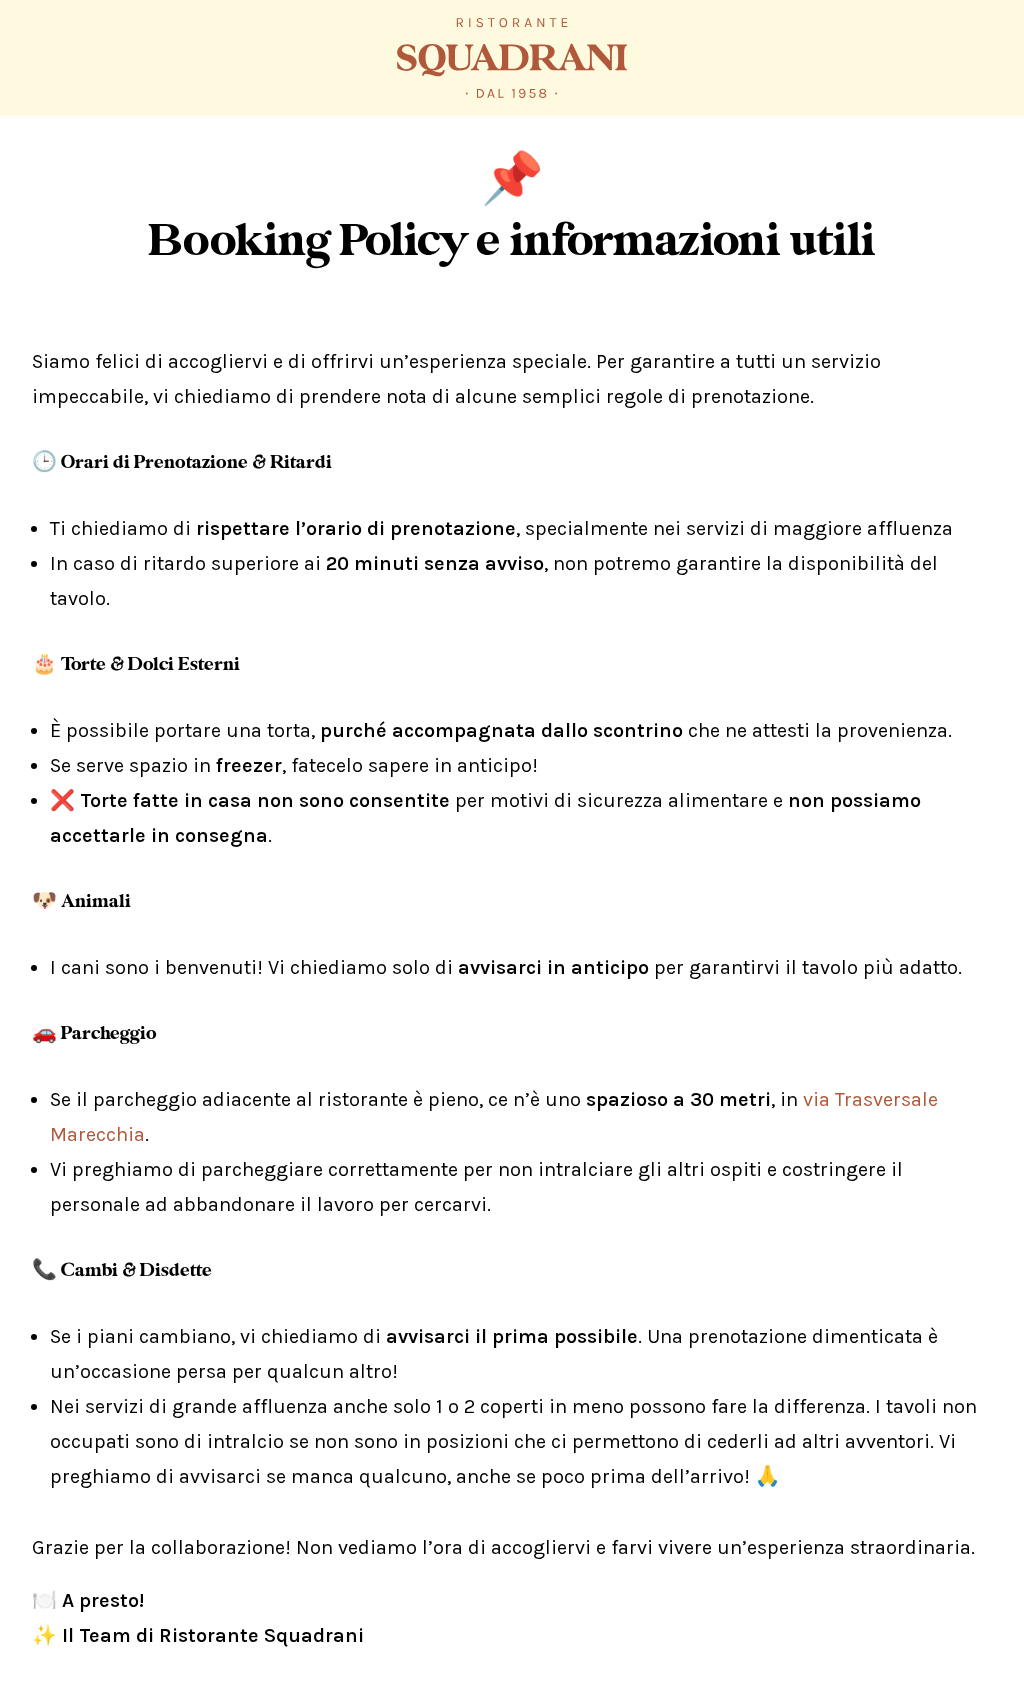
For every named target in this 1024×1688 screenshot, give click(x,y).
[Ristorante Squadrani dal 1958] (512, 58)
